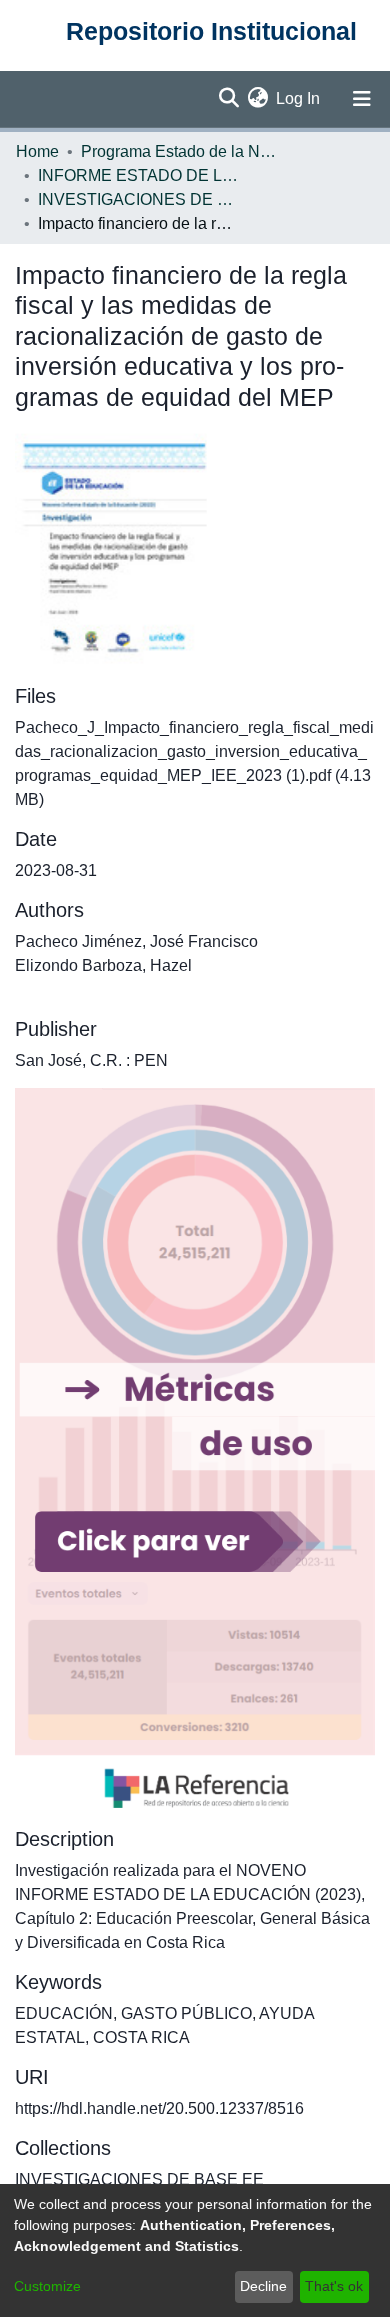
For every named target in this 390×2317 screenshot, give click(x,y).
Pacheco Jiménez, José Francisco (136, 941)
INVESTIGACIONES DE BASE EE (138, 199)
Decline (263, 2286)
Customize (47, 2286)
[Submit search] (228, 99)
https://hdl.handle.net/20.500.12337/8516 (159, 2108)
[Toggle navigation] (362, 99)
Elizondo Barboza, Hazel (103, 965)
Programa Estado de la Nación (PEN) (181, 151)
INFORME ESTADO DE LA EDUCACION (138, 175)
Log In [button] (299, 98)
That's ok (334, 2286)
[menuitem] (257, 99)
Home (37, 151)
